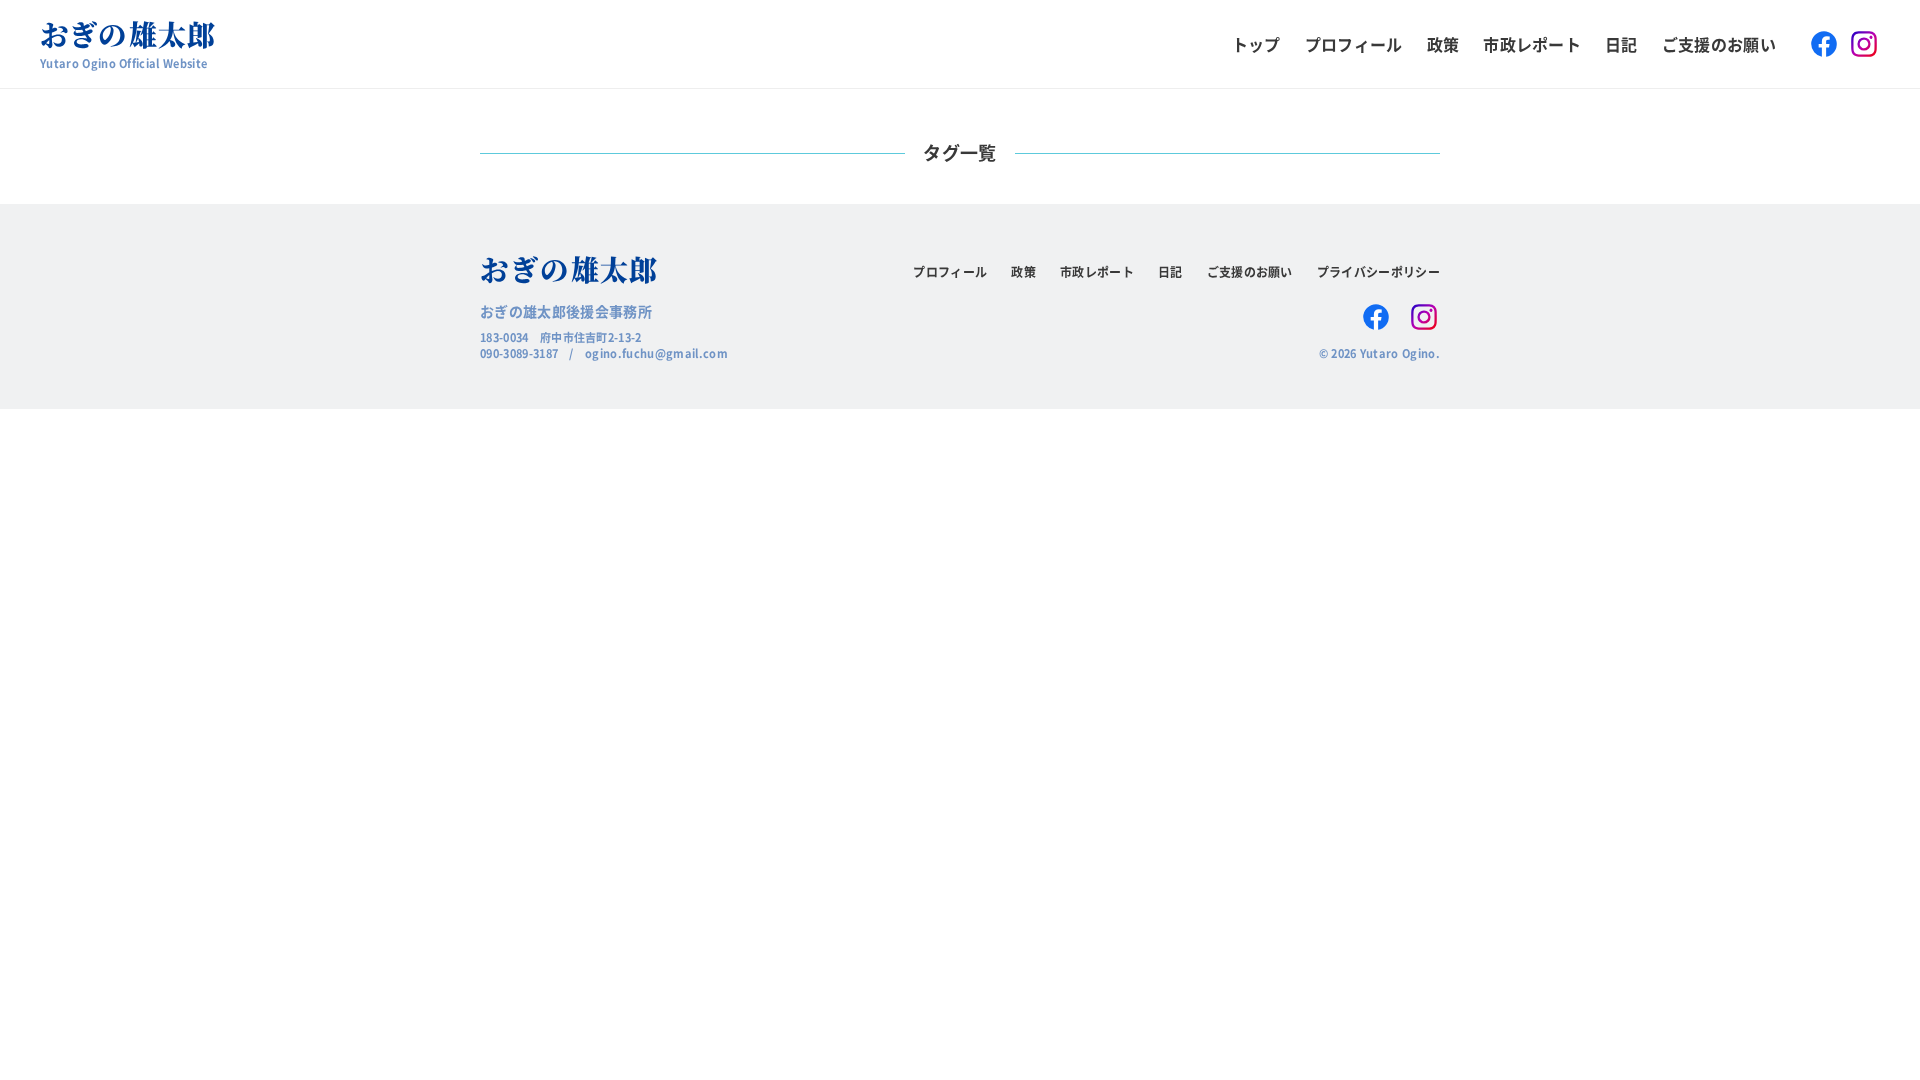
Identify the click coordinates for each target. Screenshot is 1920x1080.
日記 (1621, 44)
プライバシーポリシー (1378, 271)
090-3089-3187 (519, 353)
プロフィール (1354, 44)
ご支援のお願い (1719, 44)
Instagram (1864, 44)
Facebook (1824, 44)
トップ (1256, 44)
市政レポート (1532, 44)
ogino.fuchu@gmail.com (656, 353)
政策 (1443, 44)
